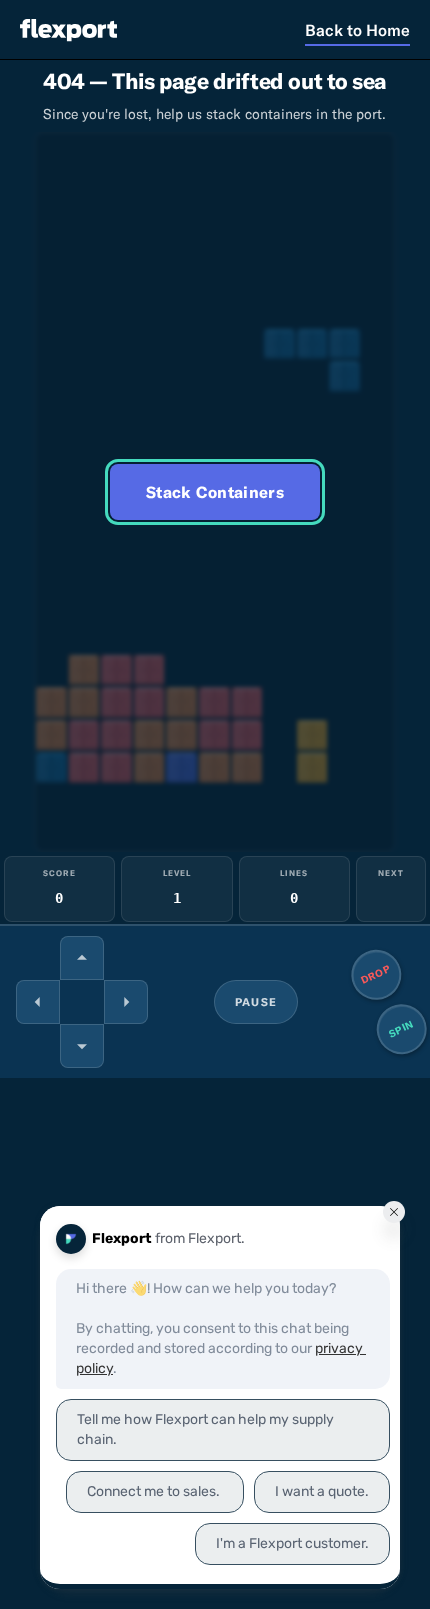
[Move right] (126, 1002)
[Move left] (38, 1002)
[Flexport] (68, 29)
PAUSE (256, 1002)
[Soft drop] (82, 1046)
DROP (376, 974)
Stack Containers (215, 492)
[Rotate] (82, 958)
